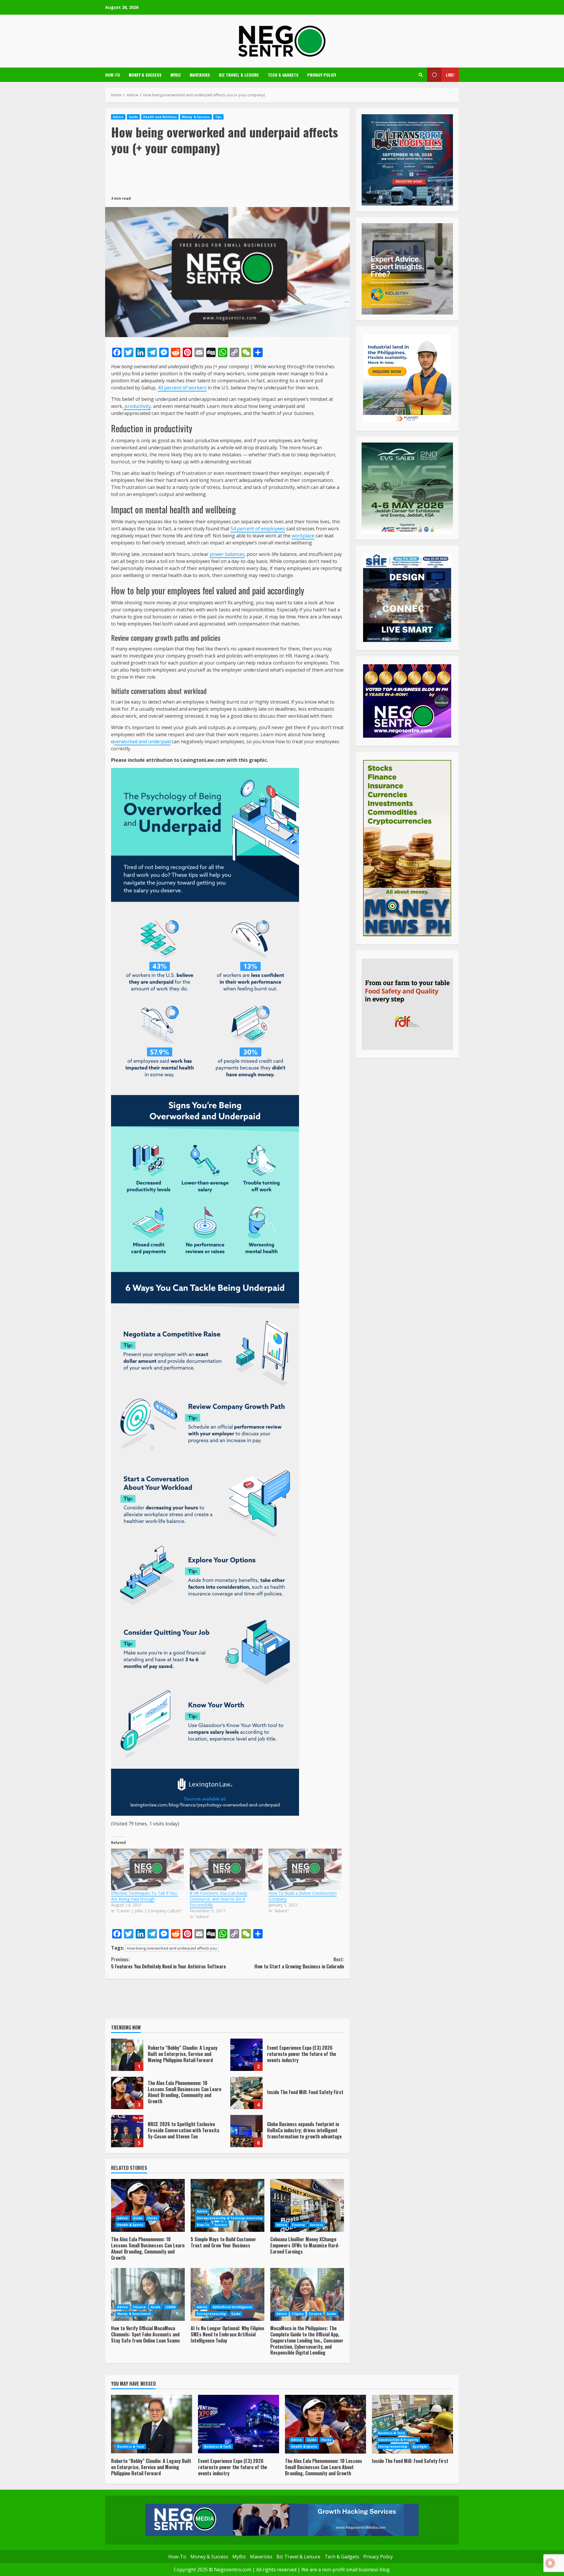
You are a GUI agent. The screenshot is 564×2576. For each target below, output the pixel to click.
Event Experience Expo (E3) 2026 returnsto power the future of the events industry (246, 2055)
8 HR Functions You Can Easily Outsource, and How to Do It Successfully (219, 1899)
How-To (113, 75)
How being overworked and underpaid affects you (172, 1948)
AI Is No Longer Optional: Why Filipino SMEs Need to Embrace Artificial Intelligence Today (228, 2294)
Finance (298, 2225)
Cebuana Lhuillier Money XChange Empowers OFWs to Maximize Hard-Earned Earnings (307, 2205)
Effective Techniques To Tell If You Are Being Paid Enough (145, 1896)
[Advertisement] (227, 175)
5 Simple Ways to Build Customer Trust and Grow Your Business (228, 2205)
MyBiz (176, 75)
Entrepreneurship (211, 2314)
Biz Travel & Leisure (239, 75)
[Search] (421, 75)
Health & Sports (130, 2225)
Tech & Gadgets (283, 75)
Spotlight (420, 2446)
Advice (118, 117)
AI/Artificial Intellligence (233, 2307)
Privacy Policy (322, 75)
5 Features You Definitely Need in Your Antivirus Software (168, 1963)
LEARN (171, 2307)
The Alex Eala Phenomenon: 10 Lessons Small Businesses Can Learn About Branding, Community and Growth (127, 2093)
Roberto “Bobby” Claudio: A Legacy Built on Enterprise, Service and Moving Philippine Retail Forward (127, 2055)
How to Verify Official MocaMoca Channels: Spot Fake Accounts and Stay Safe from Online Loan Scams (148, 2294)
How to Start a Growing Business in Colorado (299, 1963)
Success (221, 2225)
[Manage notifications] (550, 2563)
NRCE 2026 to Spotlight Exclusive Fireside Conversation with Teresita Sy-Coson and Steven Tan (127, 2131)
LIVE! (450, 75)
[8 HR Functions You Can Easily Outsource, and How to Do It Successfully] (226, 1869)
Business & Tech (131, 2446)
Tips (218, 117)
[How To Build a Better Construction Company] (305, 1869)
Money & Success (145, 75)
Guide (134, 117)
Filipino (298, 2314)
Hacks (152, 2218)
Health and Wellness (160, 117)
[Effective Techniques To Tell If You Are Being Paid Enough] (147, 1869)
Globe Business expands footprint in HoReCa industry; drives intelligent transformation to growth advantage (246, 2131)
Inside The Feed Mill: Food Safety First (246, 2093)
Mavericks (200, 75)
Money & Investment (134, 2314)
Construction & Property (398, 2440)
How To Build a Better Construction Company (303, 1896)
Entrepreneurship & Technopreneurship (230, 2218)
